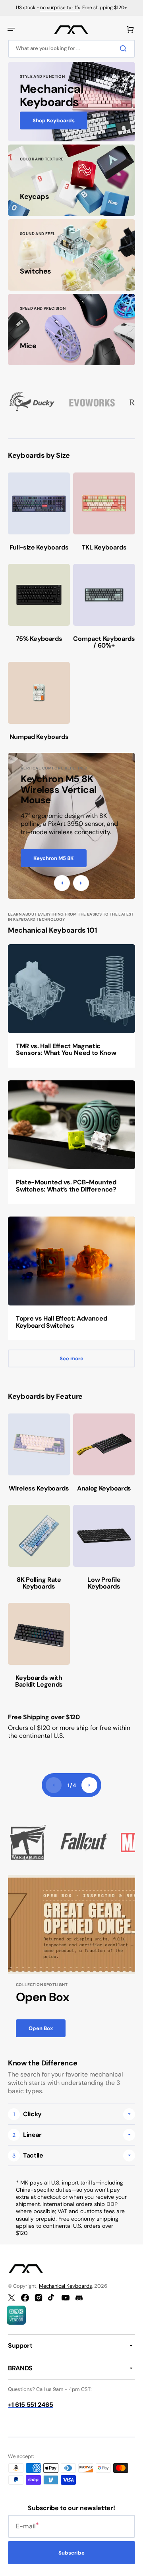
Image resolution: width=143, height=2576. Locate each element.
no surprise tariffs (60, 8)
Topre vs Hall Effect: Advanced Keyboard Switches (61, 1322)
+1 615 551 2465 (30, 2405)
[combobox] (71, 49)
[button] (11, 29)
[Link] (71, 102)
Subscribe (71, 2553)
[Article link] (71, 1006)
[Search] (125, 48)
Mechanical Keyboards (66, 2286)
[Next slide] (89, 1785)
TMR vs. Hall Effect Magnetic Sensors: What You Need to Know (66, 1050)
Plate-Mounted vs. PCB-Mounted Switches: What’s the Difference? (66, 1186)
